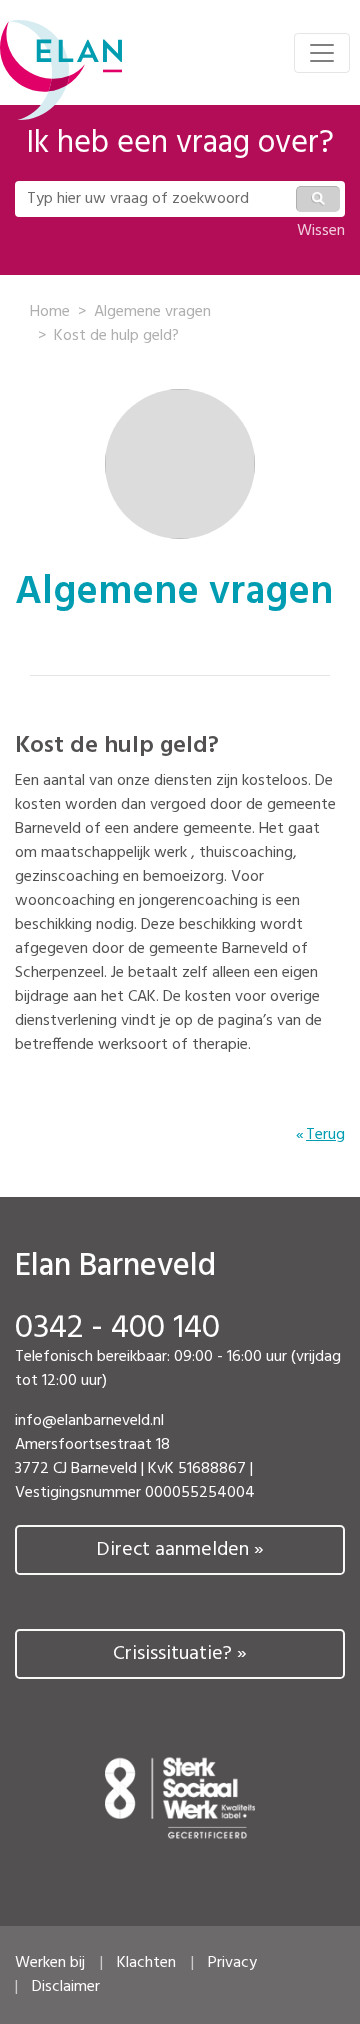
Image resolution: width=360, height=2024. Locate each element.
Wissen (321, 231)
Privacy (232, 1963)
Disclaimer (66, 1987)
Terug (325, 1135)
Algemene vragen (152, 312)
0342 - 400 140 (117, 1329)
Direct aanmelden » (180, 1550)
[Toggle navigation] (322, 53)
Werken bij (50, 1963)
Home (50, 312)
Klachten (146, 1963)
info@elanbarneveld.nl (89, 1421)
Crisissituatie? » (180, 1654)
